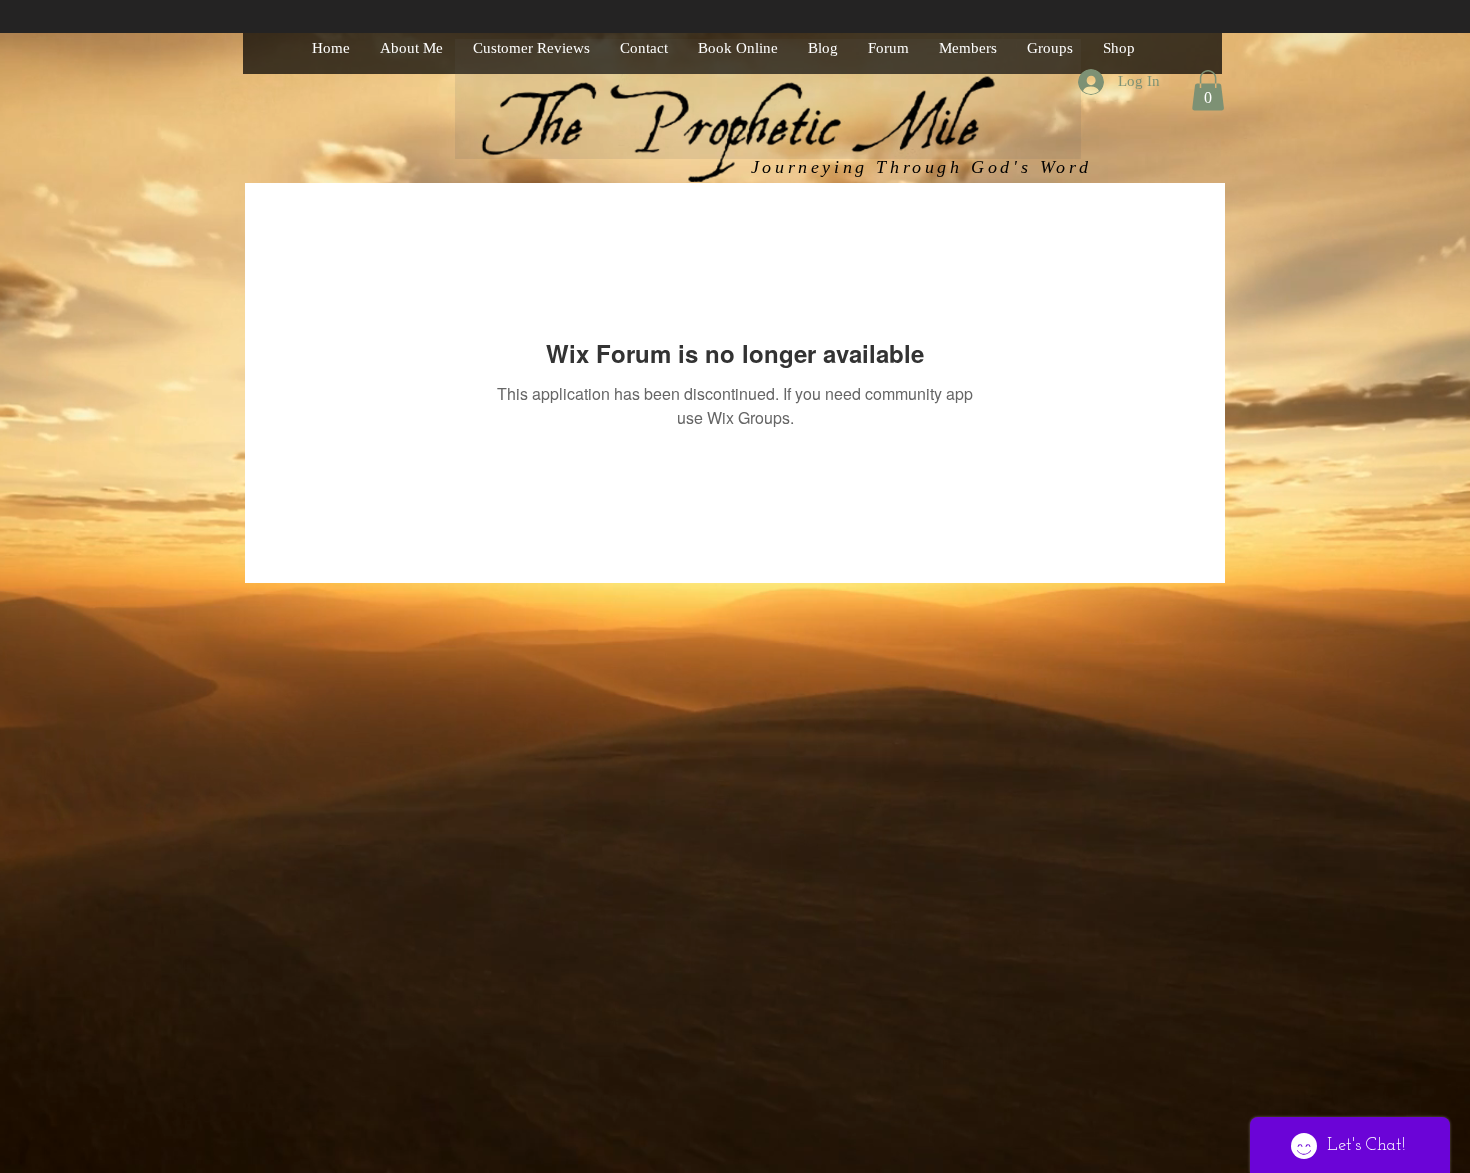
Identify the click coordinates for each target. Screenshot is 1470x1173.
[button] (1208, 90)
